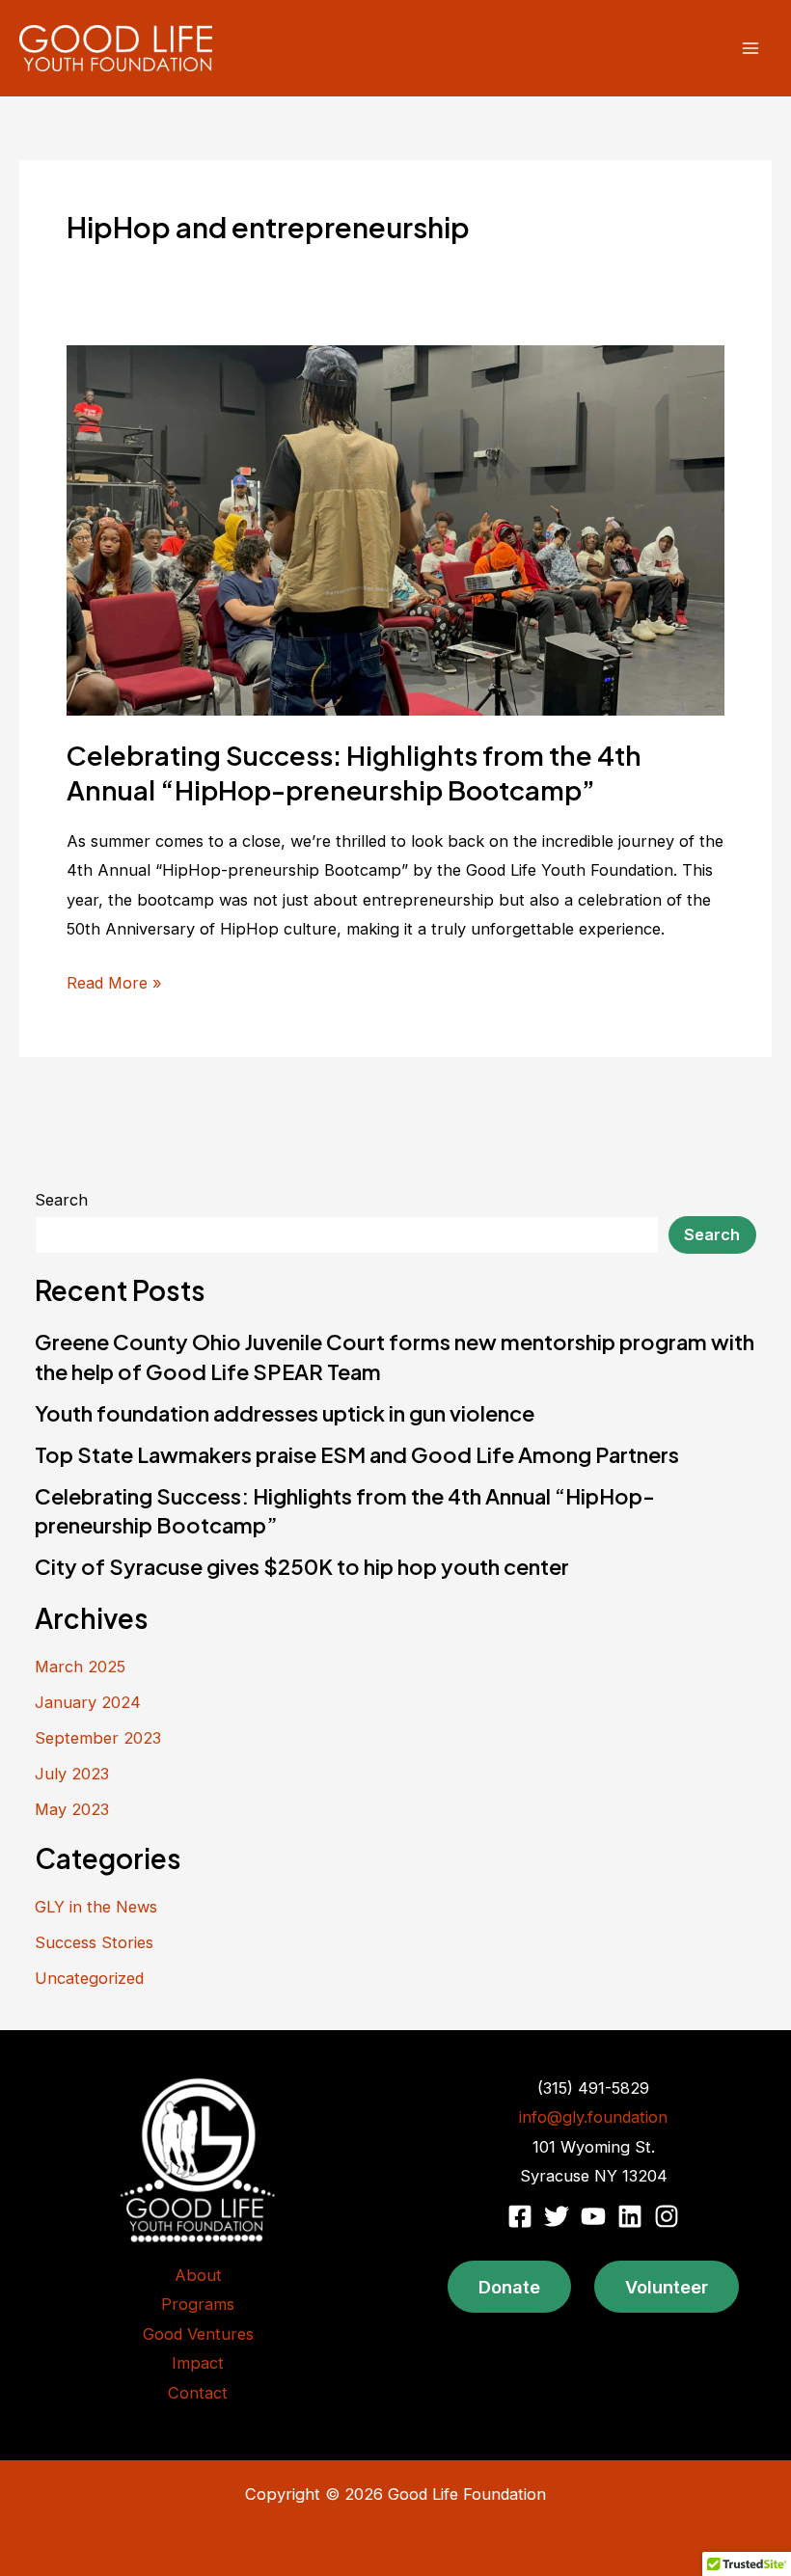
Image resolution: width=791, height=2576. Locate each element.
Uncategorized (89, 1978)
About (198, 2275)
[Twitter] (557, 2216)
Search (61, 1200)
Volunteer (667, 2287)
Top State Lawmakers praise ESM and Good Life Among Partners (357, 1454)
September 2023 (98, 1738)
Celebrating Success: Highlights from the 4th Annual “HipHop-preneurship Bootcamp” (354, 773)
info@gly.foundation (593, 2117)
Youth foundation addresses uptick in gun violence (285, 1413)
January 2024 (88, 1702)
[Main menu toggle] (750, 49)
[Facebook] (520, 2216)
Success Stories (94, 1942)
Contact (198, 2393)
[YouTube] (593, 2216)
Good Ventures (198, 2334)
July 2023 (72, 1774)
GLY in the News (96, 1907)
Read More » (114, 985)
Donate (509, 2287)
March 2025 (80, 1667)
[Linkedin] (630, 2216)
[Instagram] (667, 2216)
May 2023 (72, 1809)
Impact (198, 2363)
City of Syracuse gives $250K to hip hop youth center (302, 1566)
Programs (198, 2304)
